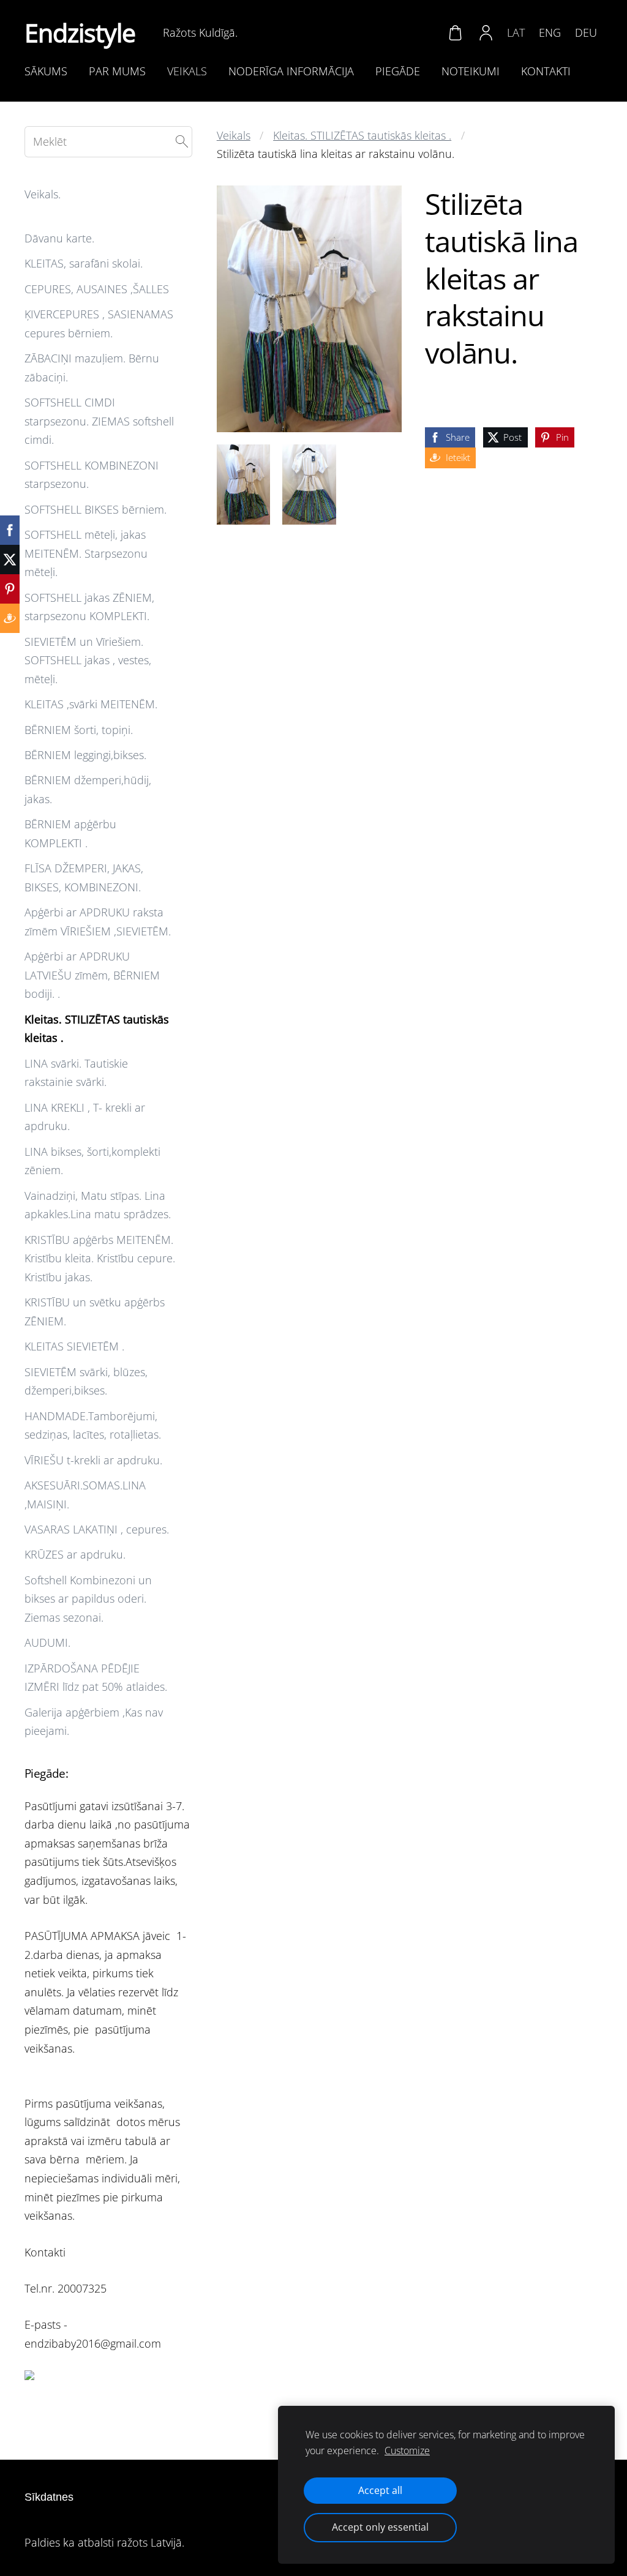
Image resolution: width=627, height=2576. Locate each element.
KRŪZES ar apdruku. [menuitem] (75, 1554)
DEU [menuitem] (586, 32)
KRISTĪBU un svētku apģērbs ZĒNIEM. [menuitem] (95, 1312)
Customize (407, 2451)
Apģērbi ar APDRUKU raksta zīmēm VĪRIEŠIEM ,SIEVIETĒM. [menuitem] (98, 922)
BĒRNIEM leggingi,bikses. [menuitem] (85, 755)
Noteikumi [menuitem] (471, 71)
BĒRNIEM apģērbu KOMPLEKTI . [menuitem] (70, 833)
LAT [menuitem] (516, 32)
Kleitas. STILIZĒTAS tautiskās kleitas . (362, 135)
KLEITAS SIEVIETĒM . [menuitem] (74, 1346)
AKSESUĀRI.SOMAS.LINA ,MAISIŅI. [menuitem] (85, 1495)
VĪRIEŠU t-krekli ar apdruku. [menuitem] (93, 1460)
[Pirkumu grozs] (455, 32)
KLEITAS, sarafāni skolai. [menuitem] (84, 263)
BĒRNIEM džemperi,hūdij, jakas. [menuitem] (88, 789)
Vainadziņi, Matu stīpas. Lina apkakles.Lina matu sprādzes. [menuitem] (98, 1205)
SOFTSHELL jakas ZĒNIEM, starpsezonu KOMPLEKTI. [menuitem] (89, 607)
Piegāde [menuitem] (398, 71)
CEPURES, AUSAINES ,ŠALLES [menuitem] (97, 289)
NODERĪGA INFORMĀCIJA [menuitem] (291, 71)
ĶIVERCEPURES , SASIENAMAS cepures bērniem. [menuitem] (99, 324)
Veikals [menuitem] (187, 71)
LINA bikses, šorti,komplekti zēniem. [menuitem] (92, 1161)
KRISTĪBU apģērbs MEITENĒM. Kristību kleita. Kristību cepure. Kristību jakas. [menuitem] (100, 1258)
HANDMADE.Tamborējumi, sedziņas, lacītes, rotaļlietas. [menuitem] (93, 1425)
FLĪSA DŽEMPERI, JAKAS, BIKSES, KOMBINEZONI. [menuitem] (84, 878)
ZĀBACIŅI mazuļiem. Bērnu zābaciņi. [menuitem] (92, 368)
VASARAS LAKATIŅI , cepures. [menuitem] (97, 1529)
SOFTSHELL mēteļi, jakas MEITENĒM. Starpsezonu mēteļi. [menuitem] (86, 553)
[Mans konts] (486, 32)
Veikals (234, 135)
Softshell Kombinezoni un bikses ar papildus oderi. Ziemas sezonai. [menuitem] (88, 1599)
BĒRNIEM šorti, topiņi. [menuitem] (79, 730)
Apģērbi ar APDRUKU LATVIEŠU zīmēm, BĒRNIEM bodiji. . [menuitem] (92, 975)
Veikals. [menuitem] (43, 194)
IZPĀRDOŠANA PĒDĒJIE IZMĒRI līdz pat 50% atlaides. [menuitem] (96, 1678)
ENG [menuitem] (550, 32)
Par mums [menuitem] (117, 71)
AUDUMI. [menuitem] (47, 1642)
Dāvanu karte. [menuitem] (59, 238)
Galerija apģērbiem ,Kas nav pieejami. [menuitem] (94, 1722)
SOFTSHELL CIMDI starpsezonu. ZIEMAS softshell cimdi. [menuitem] (99, 421)
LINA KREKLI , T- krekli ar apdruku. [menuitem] (85, 1117)
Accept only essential (380, 2527)
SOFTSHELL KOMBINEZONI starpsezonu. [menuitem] (92, 475)
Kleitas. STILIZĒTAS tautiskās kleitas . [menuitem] (97, 1029)
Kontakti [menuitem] (546, 71)
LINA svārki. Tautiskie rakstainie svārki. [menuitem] (76, 1073)
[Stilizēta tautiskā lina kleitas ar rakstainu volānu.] (243, 485)
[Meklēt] (182, 142)
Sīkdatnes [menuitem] (49, 2497)
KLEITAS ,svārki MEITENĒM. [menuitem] (91, 704)
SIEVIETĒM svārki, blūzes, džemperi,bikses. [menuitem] (86, 1381)
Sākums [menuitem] (46, 71)
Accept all (380, 2490)
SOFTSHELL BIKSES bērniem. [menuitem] (96, 509)
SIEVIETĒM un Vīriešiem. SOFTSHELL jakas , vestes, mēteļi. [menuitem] (88, 660)
